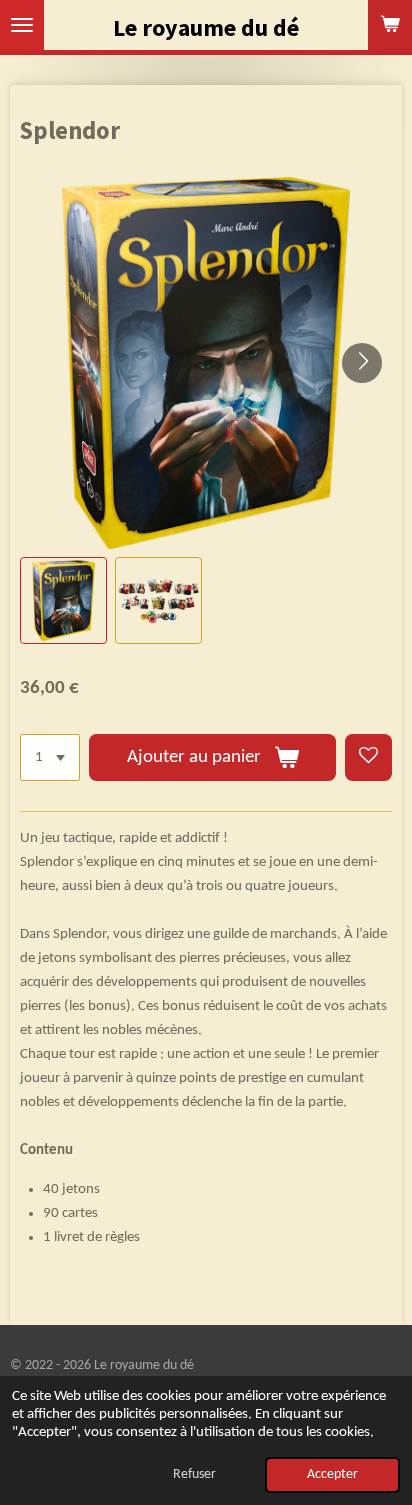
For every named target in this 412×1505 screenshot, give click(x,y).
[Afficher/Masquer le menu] (22, 25)
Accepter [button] (332, 1474)
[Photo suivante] (362, 363)
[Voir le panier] (390, 25)
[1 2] (50, 757)
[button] (63, 600)
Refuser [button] (194, 1474)
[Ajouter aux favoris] (368, 757)
